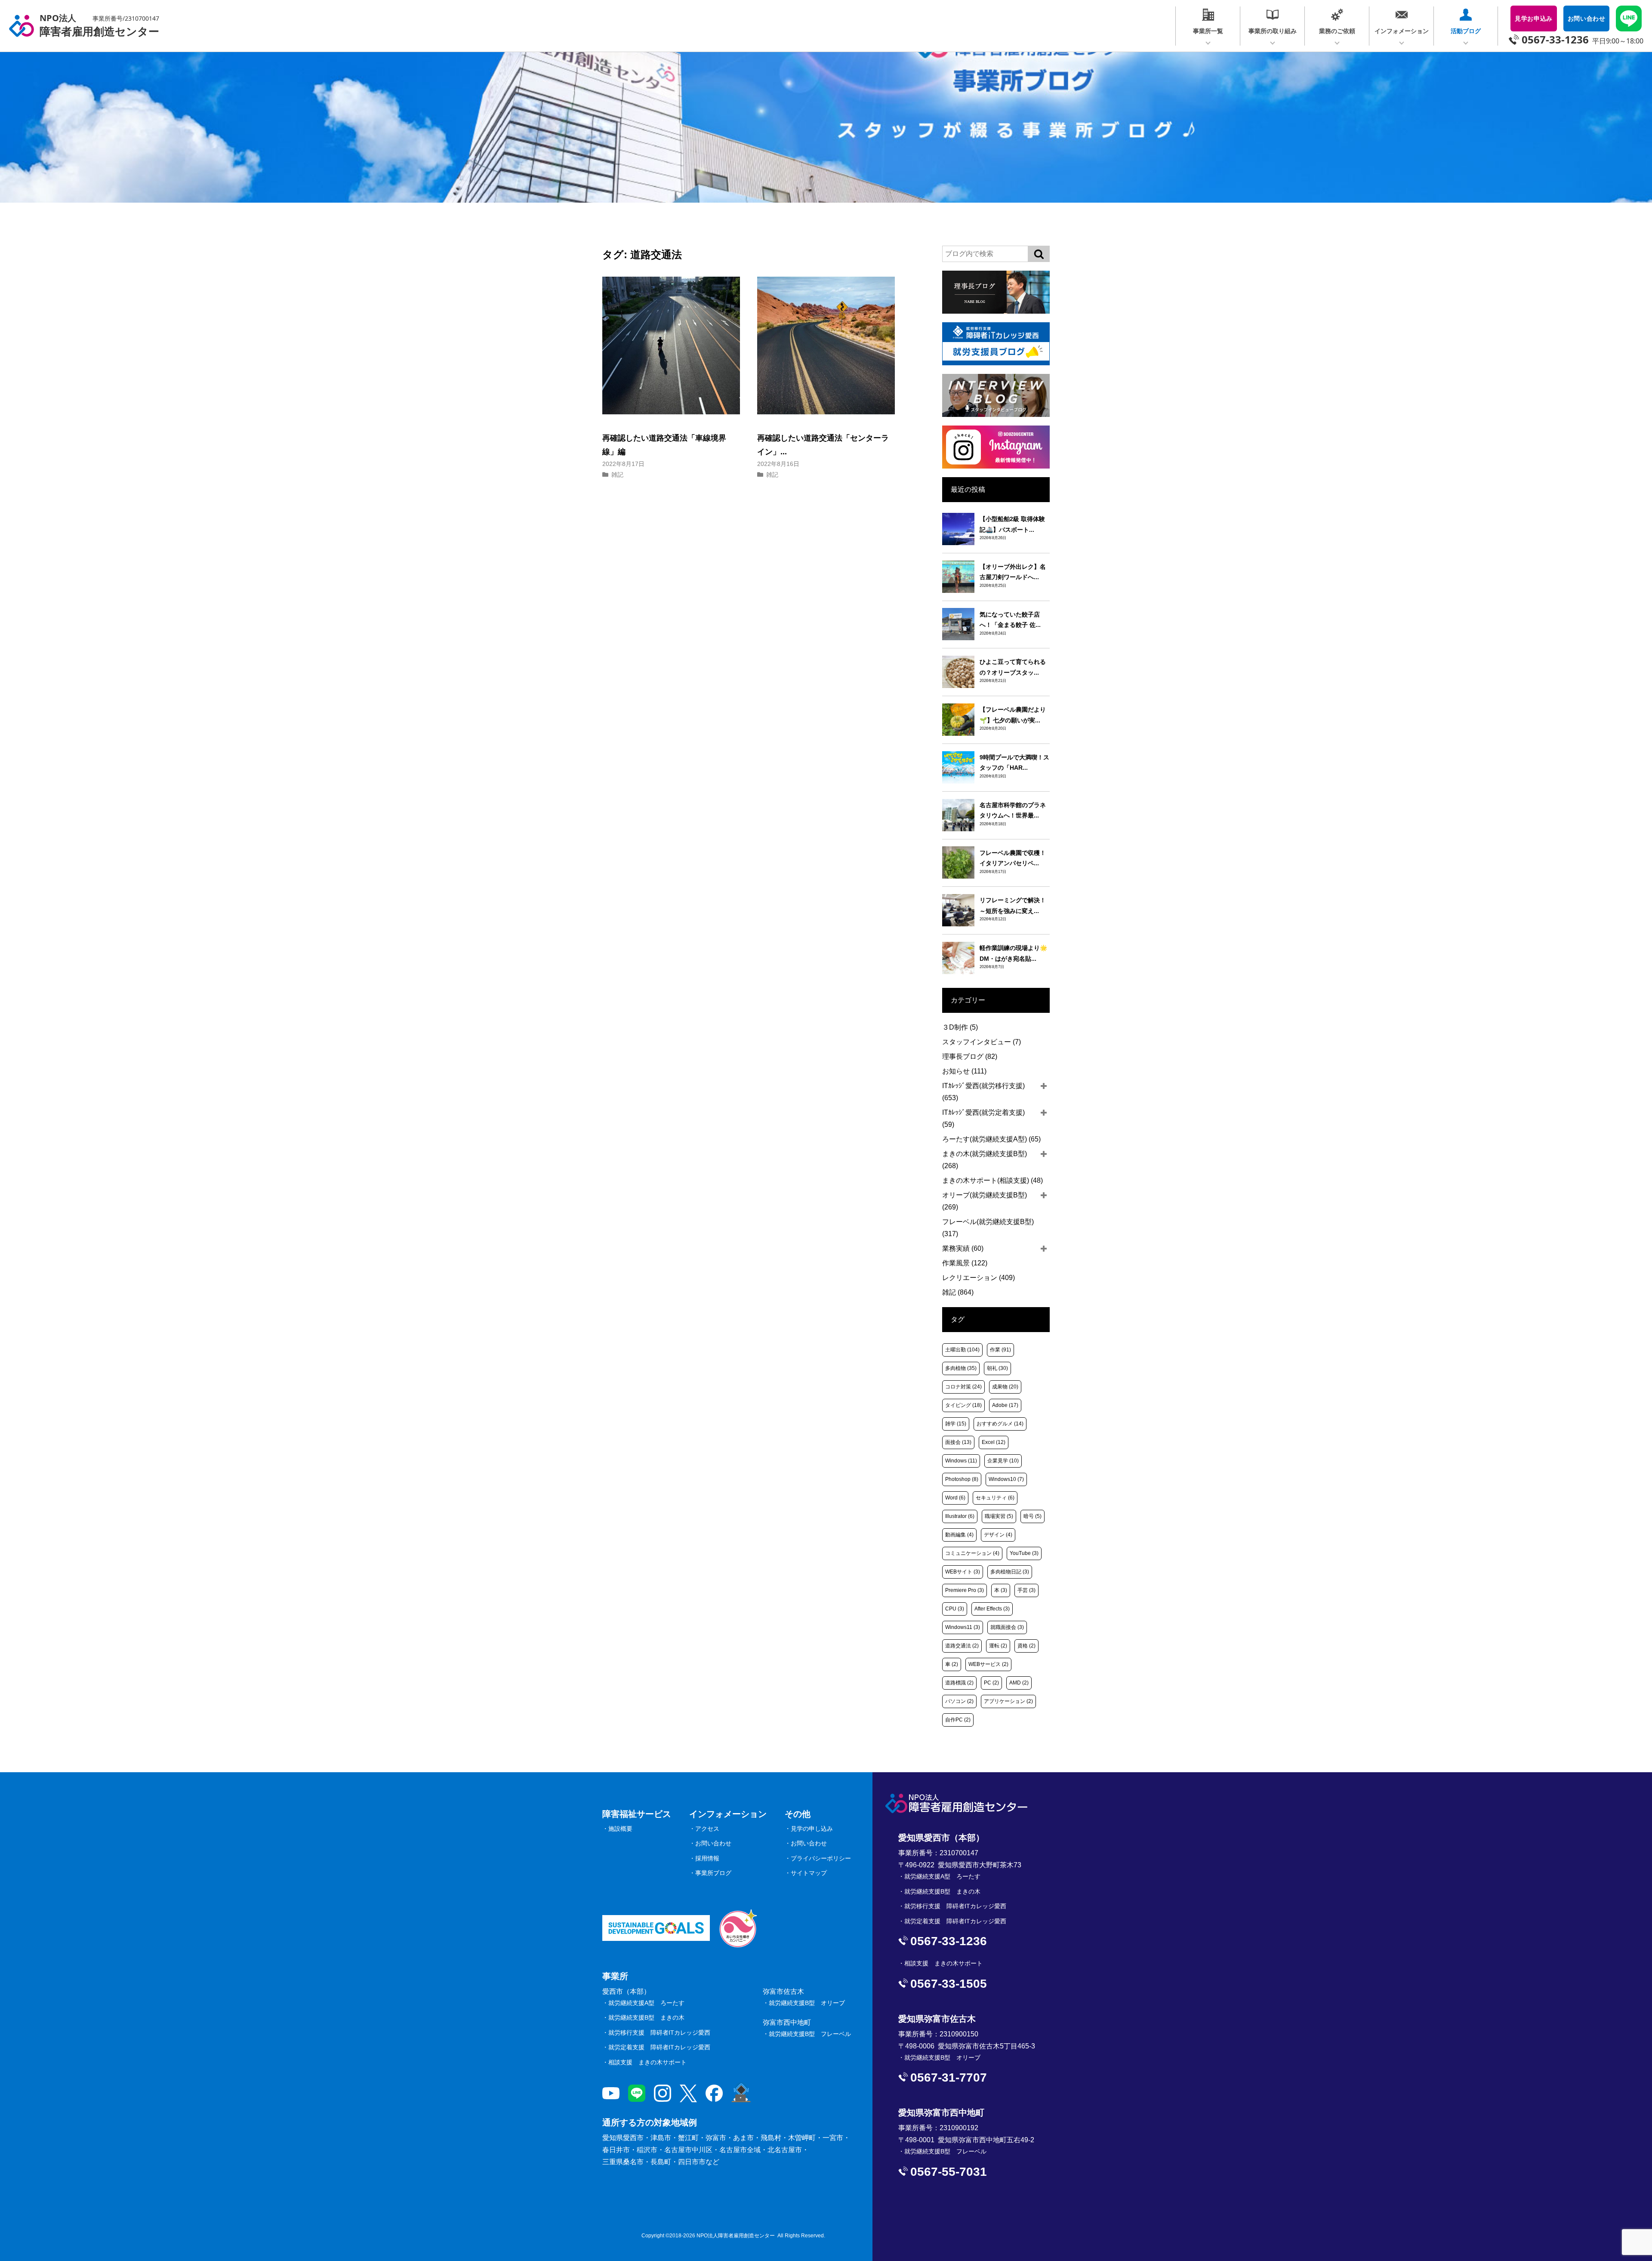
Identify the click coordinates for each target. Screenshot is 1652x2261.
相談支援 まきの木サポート (647, 2062)
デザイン (998, 1535)
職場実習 (999, 1516)
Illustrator (960, 1516)
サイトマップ (809, 1873)
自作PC (958, 1720)
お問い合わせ (713, 1843)
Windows (961, 1461)
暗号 (1032, 1516)
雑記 (617, 475)
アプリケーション (1008, 1701)
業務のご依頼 (1337, 31)
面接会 (958, 1442)
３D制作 (960, 1027)
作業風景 (965, 1263)
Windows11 (963, 1627)
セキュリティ (995, 1498)
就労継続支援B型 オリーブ (807, 2003)
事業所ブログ (713, 1873)
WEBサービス (988, 1664)
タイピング (963, 1405)
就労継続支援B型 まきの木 (646, 2017)
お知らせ (964, 1071)
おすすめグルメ (1000, 1424)
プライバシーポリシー (821, 1858)
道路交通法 (962, 1646)
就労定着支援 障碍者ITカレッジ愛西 (659, 2047)
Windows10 (1006, 1479)
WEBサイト (963, 1572)
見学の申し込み (812, 1829)
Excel (994, 1442)
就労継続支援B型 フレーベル (810, 2034)
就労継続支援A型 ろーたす (646, 2003)
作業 (1000, 1350)
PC (991, 1683)
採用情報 (707, 1858)
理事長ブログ (970, 1056)
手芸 (1026, 1590)
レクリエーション (979, 1278)
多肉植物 (961, 1368)
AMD (1019, 1683)
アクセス (707, 1829)
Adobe (1005, 1405)
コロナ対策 (963, 1387)
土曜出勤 (962, 1350)
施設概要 (620, 1829)
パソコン (959, 1701)
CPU (955, 1609)
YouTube (1024, 1553)
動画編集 (959, 1535)
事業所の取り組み (1273, 31)
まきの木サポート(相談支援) (992, 1180)
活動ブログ (1466, 31)
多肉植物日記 (1010, 1572)
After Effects (992, 1609)
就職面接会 (1007, 1627)
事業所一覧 (1208, 31)
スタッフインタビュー (982, 1042)
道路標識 (959, 1683)
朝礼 (997, 1368)
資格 (1026, 1646)
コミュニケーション (972, 1553)
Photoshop (962, 1479)
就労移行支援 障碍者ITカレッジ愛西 (659, 2033)
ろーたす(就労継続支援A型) (991, 1139)
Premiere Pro (965, 1590)
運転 (998, 1646)
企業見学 (1003, 1461)
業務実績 (963, 1248)
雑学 (956, 1424)
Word (955, 1498)
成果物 (1005, 1387)
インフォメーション (1402, 31)
